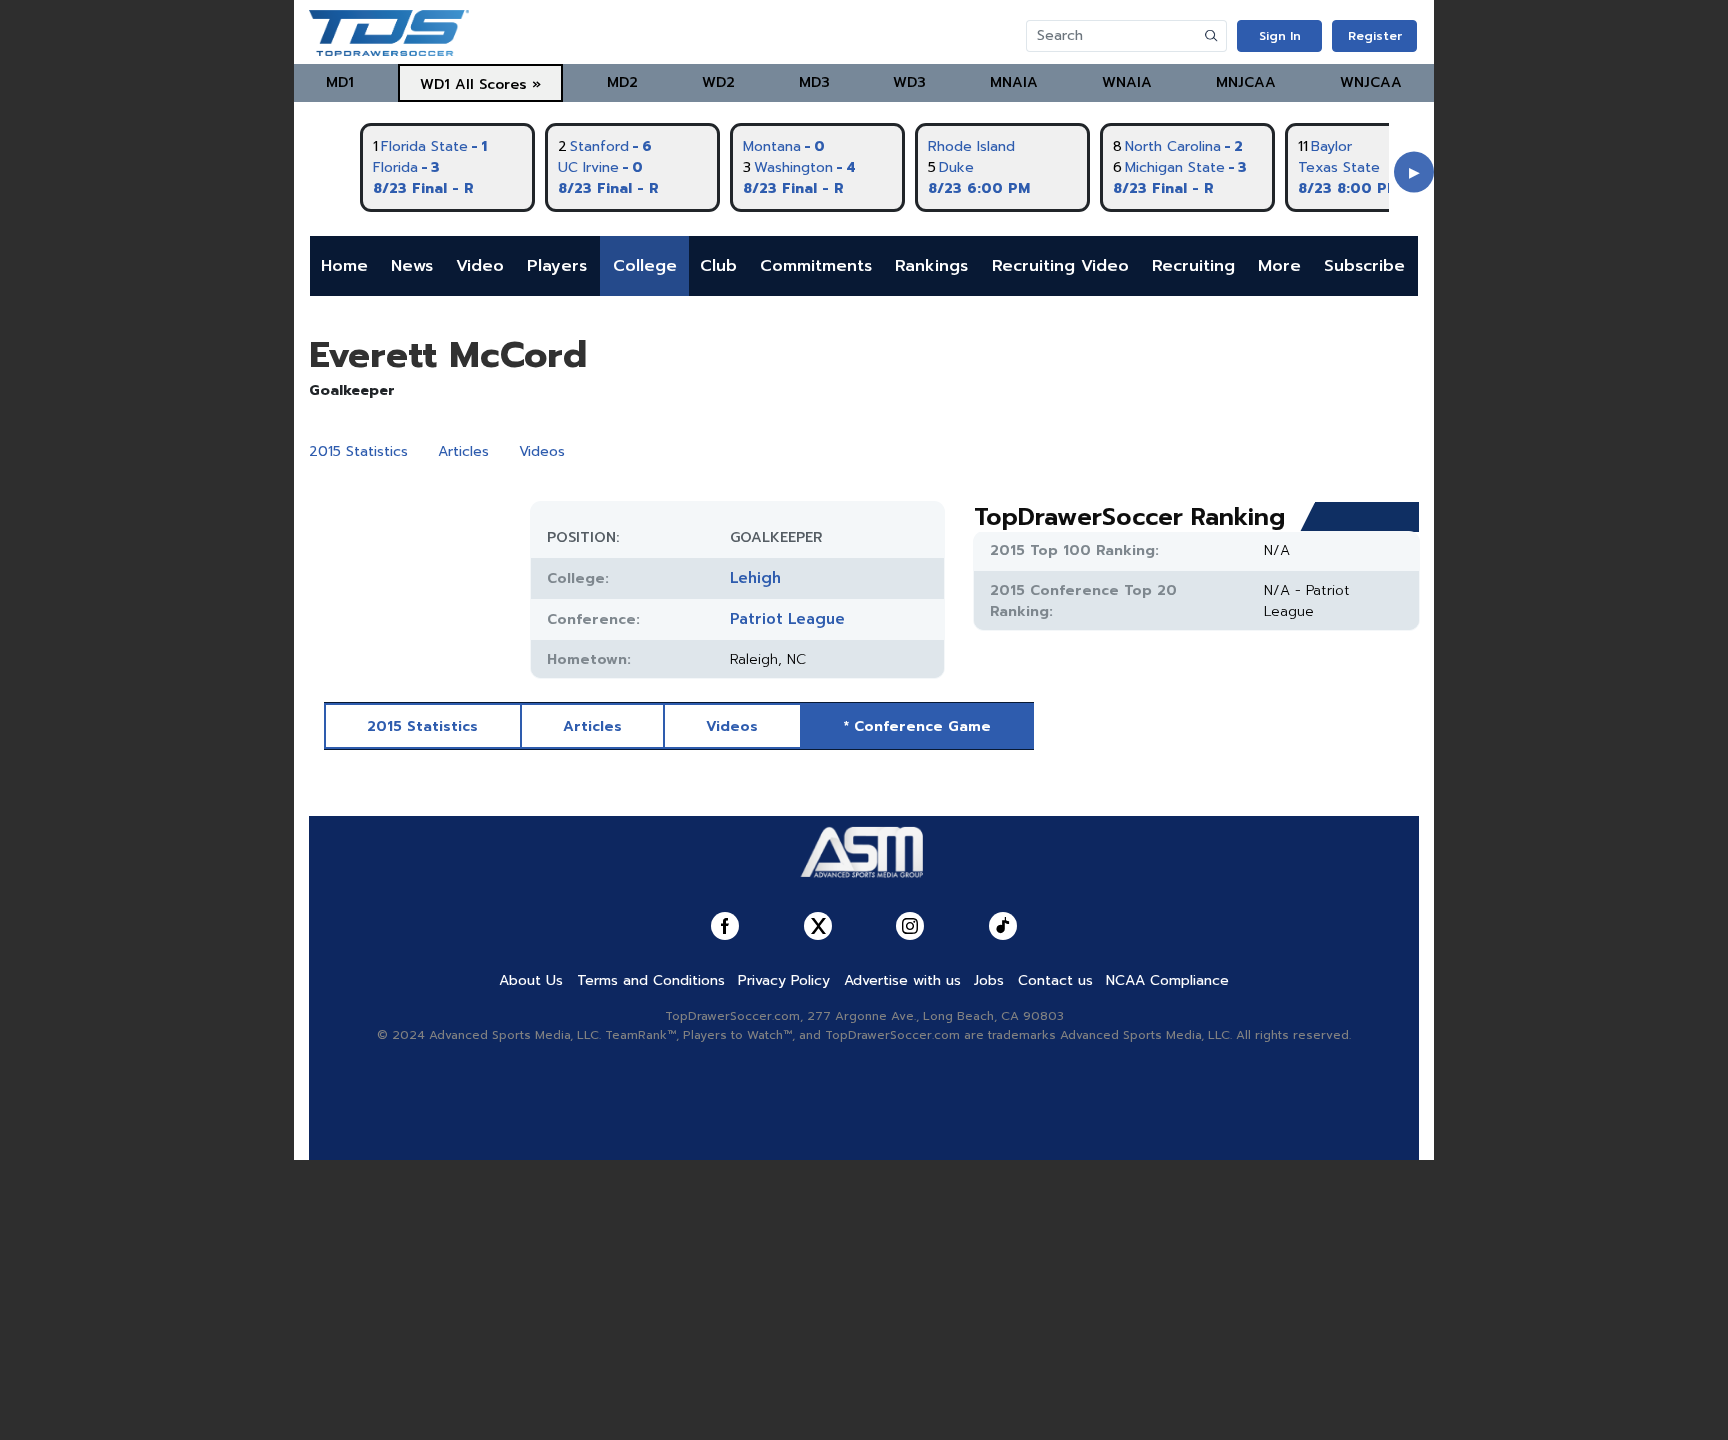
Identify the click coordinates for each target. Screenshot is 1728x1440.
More (1279, 266)
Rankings (931, 266)
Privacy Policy (784, 980)
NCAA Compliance (1167, 980)
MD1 (340, 82)
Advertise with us (902, 980)
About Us (531, 980)
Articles (463, 451)
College (645, 266)
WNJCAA (1371, 82)
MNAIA (1014, 82)
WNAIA (1127, 82)
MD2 (622, 82)
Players (557, 266)
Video (480, 266)
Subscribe (1364, 266)
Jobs (989, 980)
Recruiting (1193, 266)
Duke (956, 167)
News (412, 266)
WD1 (435, 84)
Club (718, 266)
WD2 (718, 82)
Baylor (1331, 146)
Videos (542, 451)
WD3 (909, 82)
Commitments (816, 266)
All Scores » (498, 84)
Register (1375, 36)
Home (344, 266)
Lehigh (755, 578)
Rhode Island (971, 146)
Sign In (1280, 36)
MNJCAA (1246, 82)
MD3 (814, 82)
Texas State (1339, 167)
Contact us (1055, 980)
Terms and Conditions (651, 980)
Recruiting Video (1060, 266)
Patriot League (787, 619)
